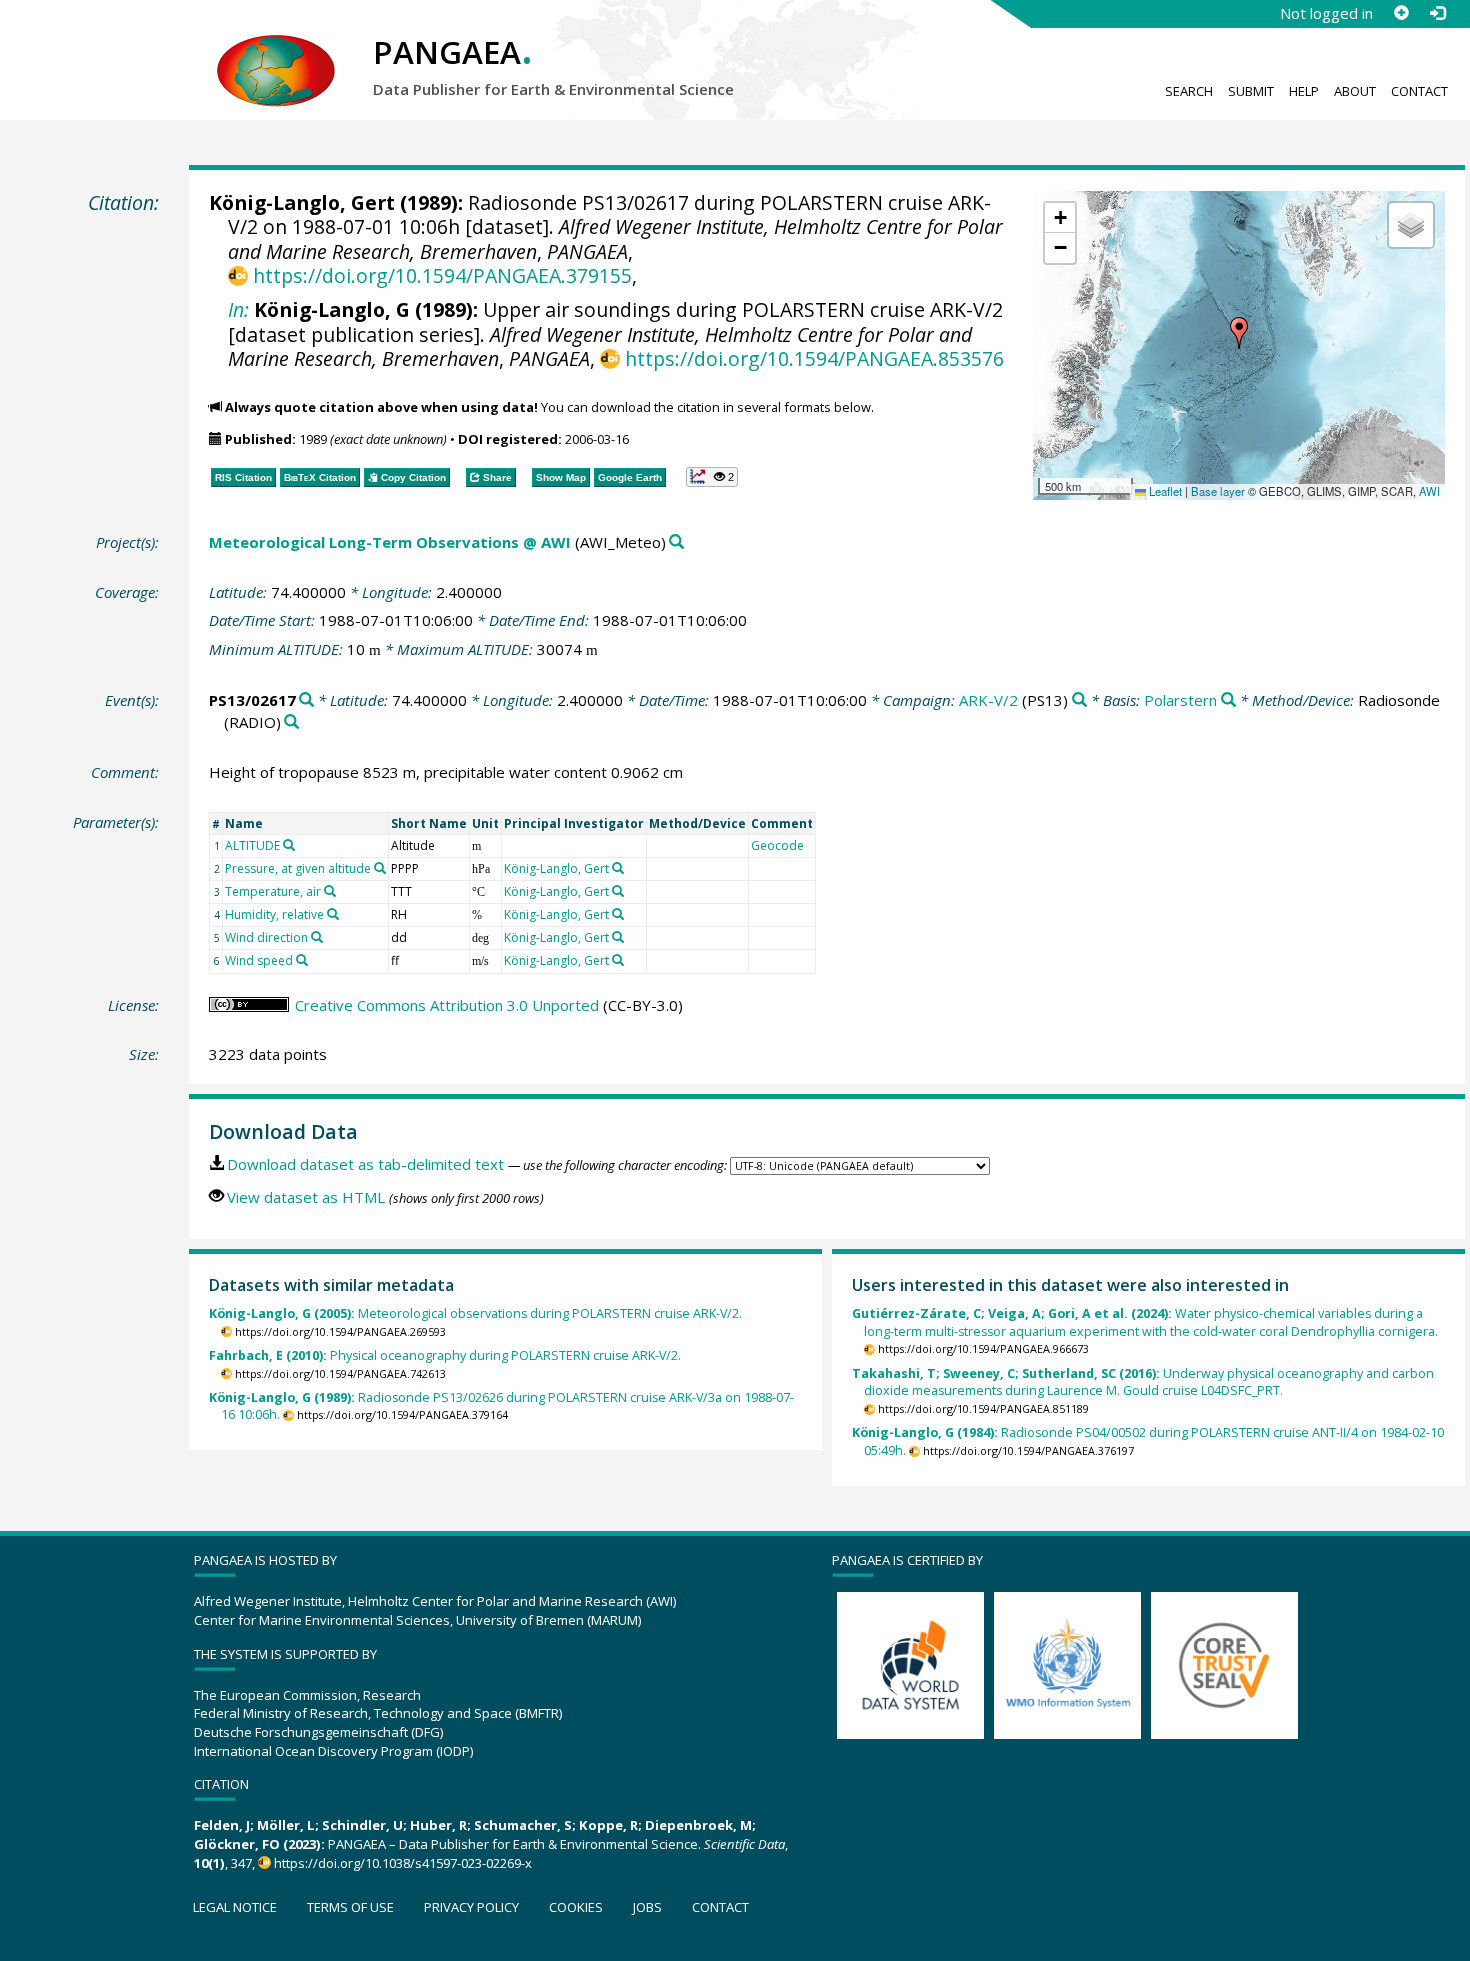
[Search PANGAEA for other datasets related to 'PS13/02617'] (306, 700)
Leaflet (1164, 491)
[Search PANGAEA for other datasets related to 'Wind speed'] (302, 960)
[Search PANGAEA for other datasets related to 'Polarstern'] (1228, 700)
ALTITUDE (252, 845)
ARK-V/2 (988, 700)
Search (1189, 91)
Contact (1419, 91)
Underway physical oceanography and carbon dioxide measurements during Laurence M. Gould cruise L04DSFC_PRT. (1143, 1382)
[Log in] (1437, 13)
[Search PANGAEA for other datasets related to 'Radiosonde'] (291, 722)
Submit (1251, 91)
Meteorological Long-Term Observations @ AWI (390, 542)
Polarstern (1180, 700)
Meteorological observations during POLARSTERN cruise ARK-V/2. (475, 1313)
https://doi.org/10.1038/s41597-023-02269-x (403, 1863)
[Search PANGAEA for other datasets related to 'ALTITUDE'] (289, 845)
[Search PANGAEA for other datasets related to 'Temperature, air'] (330, 891)
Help (1304, 91)
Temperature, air (273, 891)
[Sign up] (1401, 13)
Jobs (647, 1907)
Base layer (1218, 491)
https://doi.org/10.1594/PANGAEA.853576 (814, 358)
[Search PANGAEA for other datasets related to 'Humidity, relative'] (333, 914)
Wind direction (266, 937)
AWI (1429, 491)
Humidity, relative (274, 914)
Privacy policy (471, 1907)
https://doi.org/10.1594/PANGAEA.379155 (442, 275)
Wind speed (259, 960)
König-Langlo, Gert (302, 202)
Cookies (576, 1907)
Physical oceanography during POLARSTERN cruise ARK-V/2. (445, 1355)
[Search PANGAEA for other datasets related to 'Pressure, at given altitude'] (380, 868)
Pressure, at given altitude (298, 868)
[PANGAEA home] (276, 51)
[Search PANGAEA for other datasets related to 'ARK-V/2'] (1079, 700)
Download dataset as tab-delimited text (365, 1164)
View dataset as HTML (306, 1197)
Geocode (777, 845)
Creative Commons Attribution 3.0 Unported (447, 1005)
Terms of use (350, 1907)
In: (238, 309)
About (1355, 91)
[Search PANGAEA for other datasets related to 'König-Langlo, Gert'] (618, 868)
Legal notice (235, 1907)
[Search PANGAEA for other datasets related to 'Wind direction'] (317, 937)
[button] (1239, 333)
